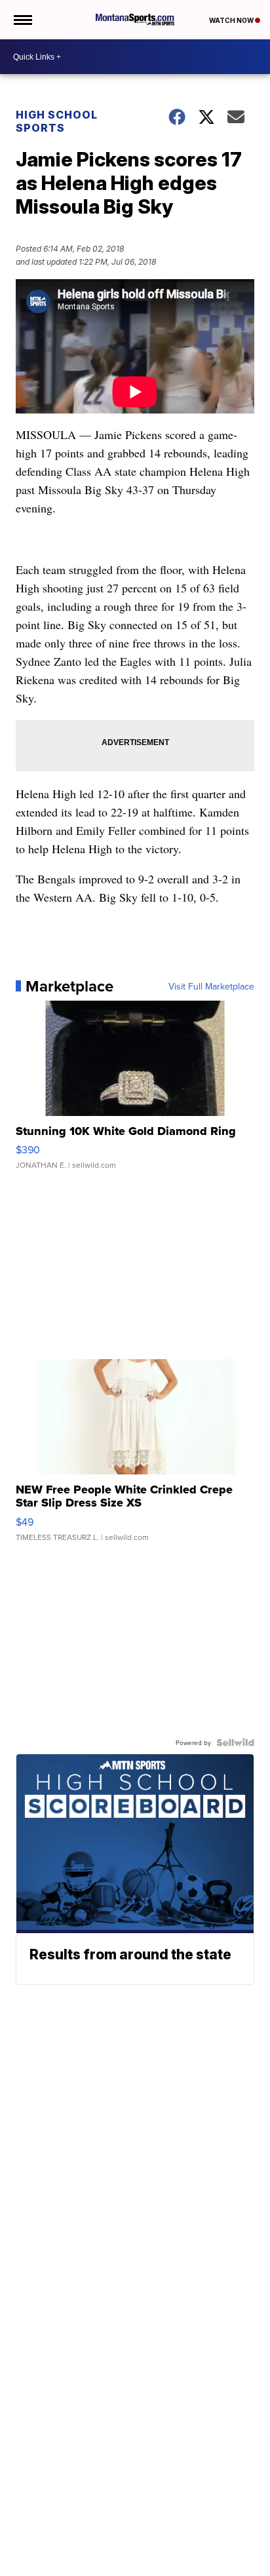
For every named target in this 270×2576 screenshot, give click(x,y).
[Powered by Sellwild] (235, 1742)
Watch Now (232, 20)
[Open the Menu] (22, 20)
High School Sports (57, 121)
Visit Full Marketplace (211, 986)
